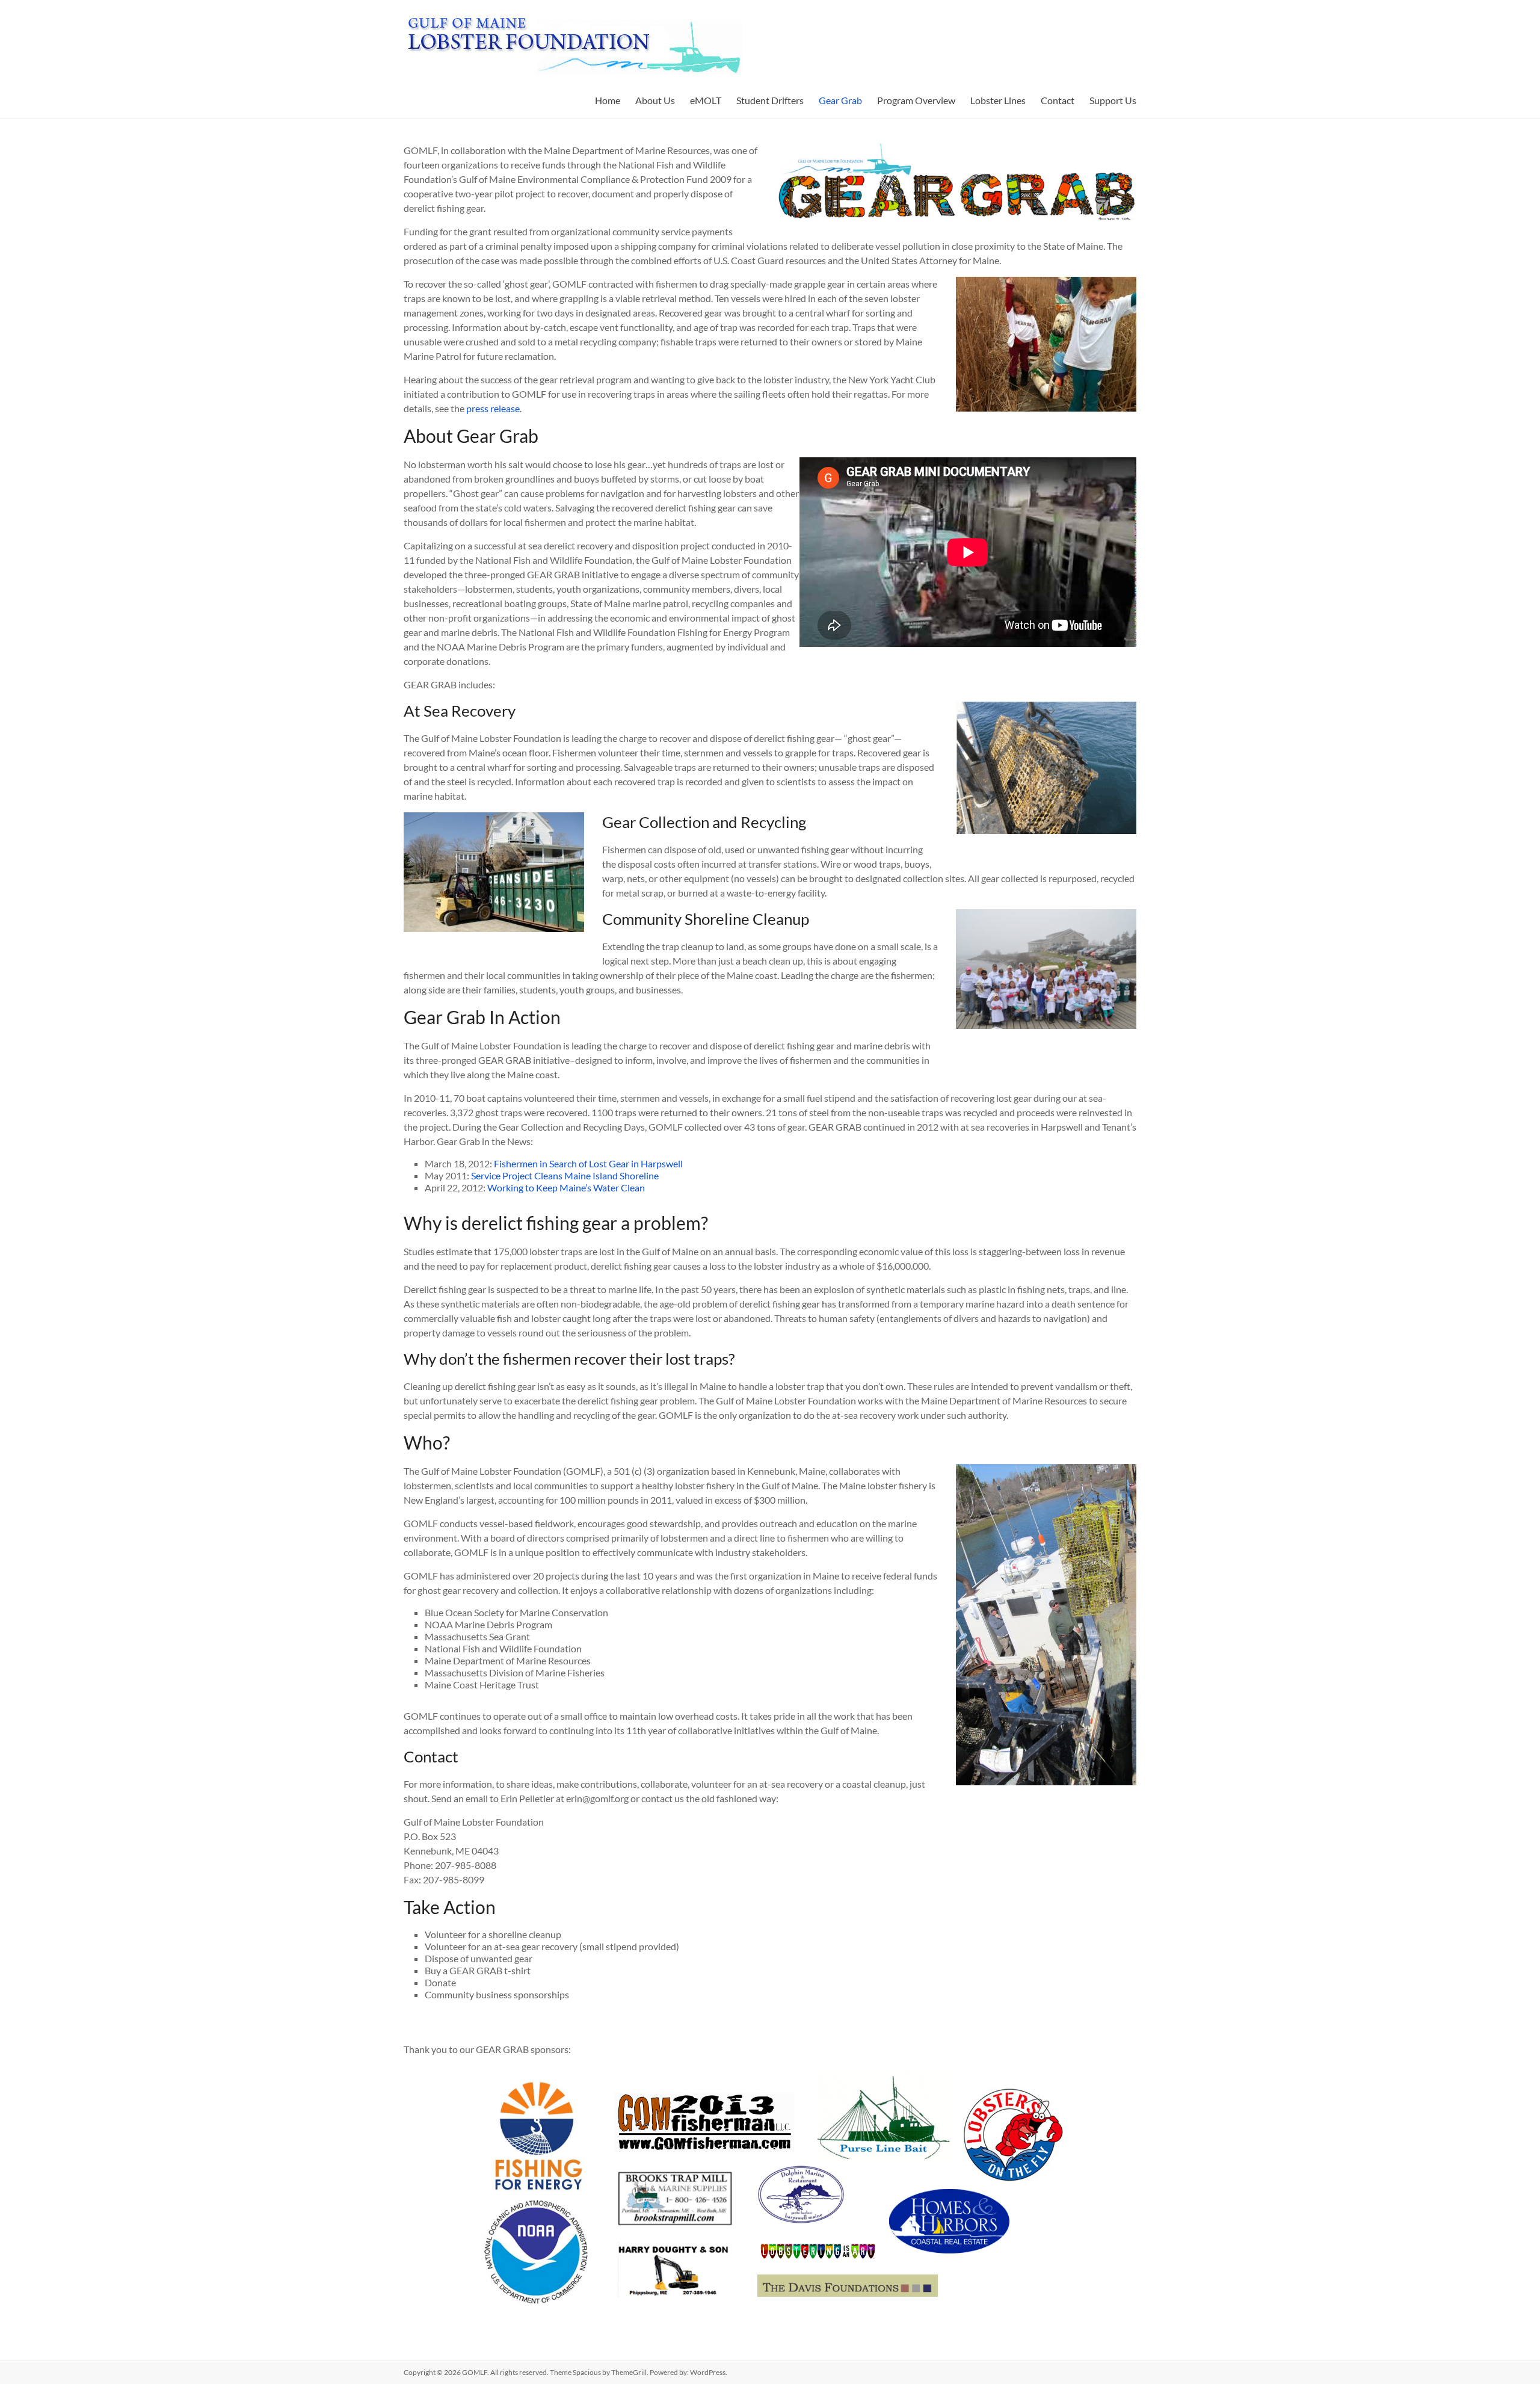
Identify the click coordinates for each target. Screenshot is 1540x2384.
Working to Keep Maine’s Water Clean (566, 1187)
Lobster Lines (998, 100)
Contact (1058, 100)
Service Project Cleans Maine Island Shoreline (565, 1175)
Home (608, 100)
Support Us (1113, 100)
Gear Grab (840, 100)
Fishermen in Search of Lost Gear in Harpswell (588, 1163)
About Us (655, 100)
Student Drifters (770, 100)
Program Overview (916, 100)
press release (493, 408)
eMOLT (706, 100)
